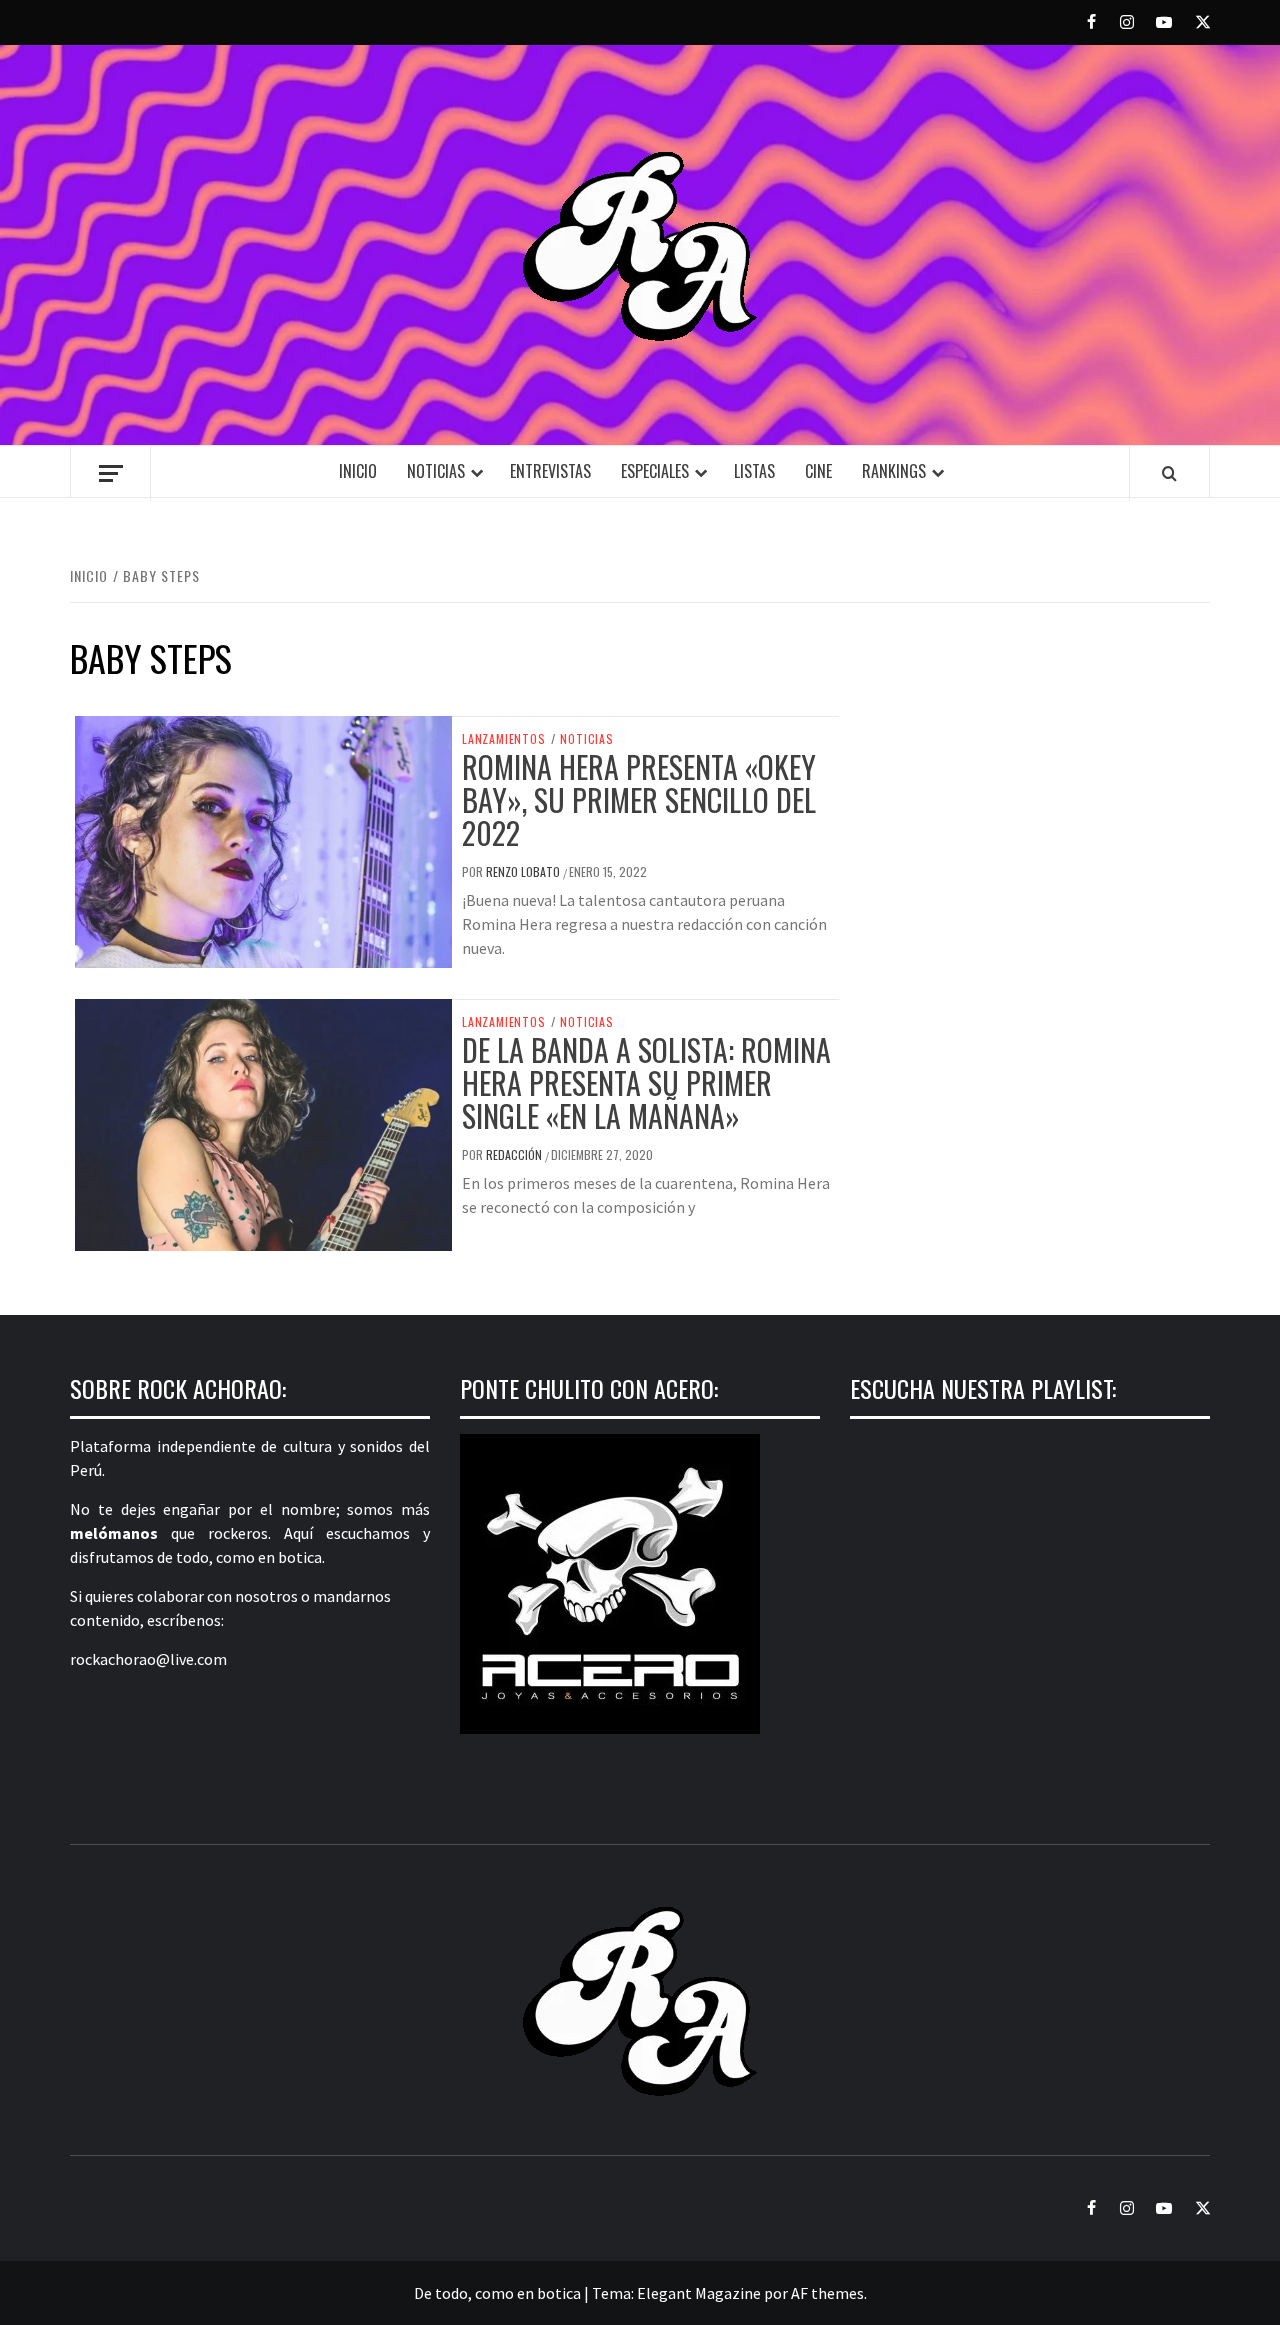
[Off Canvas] (110, 473)
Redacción (515, 1154)
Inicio (358, 471)
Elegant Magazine (699, 2293)
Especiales (655, 471)
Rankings (894, 471)
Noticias (436, 471)
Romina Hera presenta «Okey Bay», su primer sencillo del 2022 (639, 799)
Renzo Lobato (524, 871)
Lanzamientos (504, 739)
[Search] (1169, 473)
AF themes (827, 2293)
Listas (754, 471)
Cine (818, 471)
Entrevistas (550, 471)
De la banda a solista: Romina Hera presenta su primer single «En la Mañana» (646, 1082)
